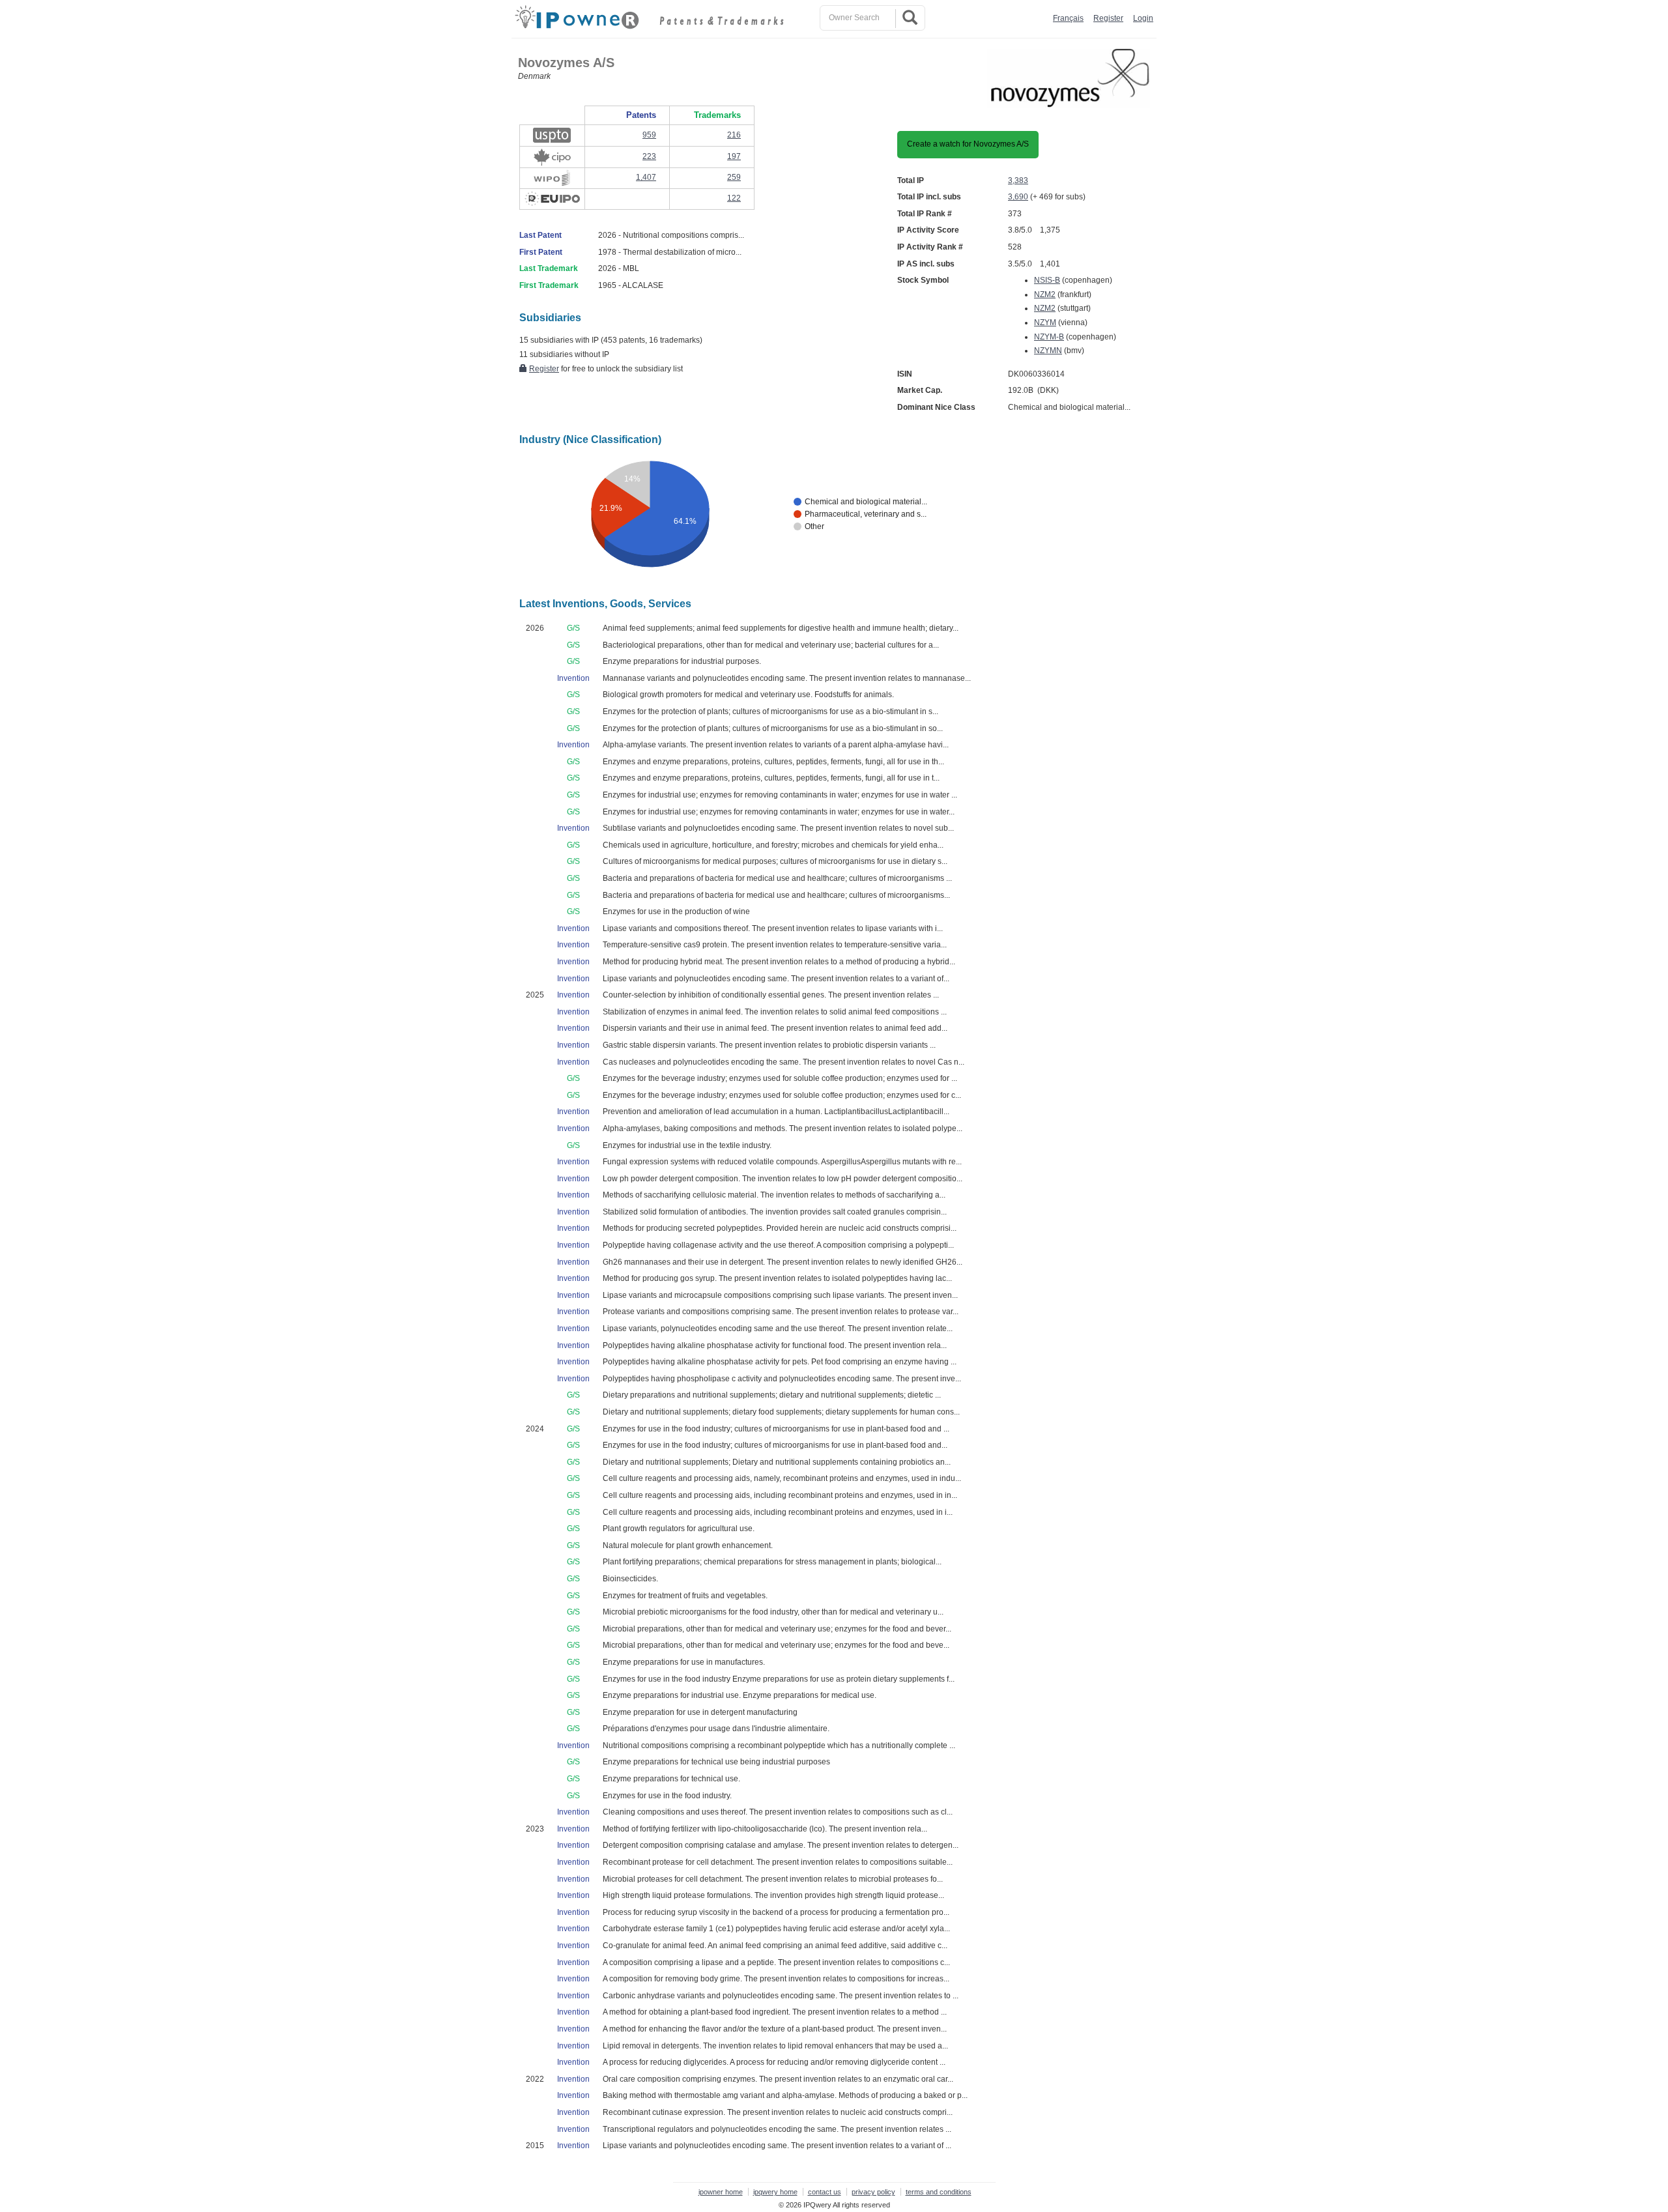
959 (649, 135)
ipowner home (721, 2192)
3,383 (1018, 180)
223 (649, 156)
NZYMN (1048, 351)
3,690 (1018, 197)
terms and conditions (939, 2192)
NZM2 (1045, 294)
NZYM (1045, 323)
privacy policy (873, 2192)
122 (734, 198)
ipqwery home (775, 2192)
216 (734, 135)
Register (1108, 18)
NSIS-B (1047, 280)
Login (1143, 18)
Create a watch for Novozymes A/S (968, 144)
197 (734, 156)
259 (734, 177)
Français (1068, 18)
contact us (825, 2192)
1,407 (646, 177)
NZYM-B (1049, 337)
